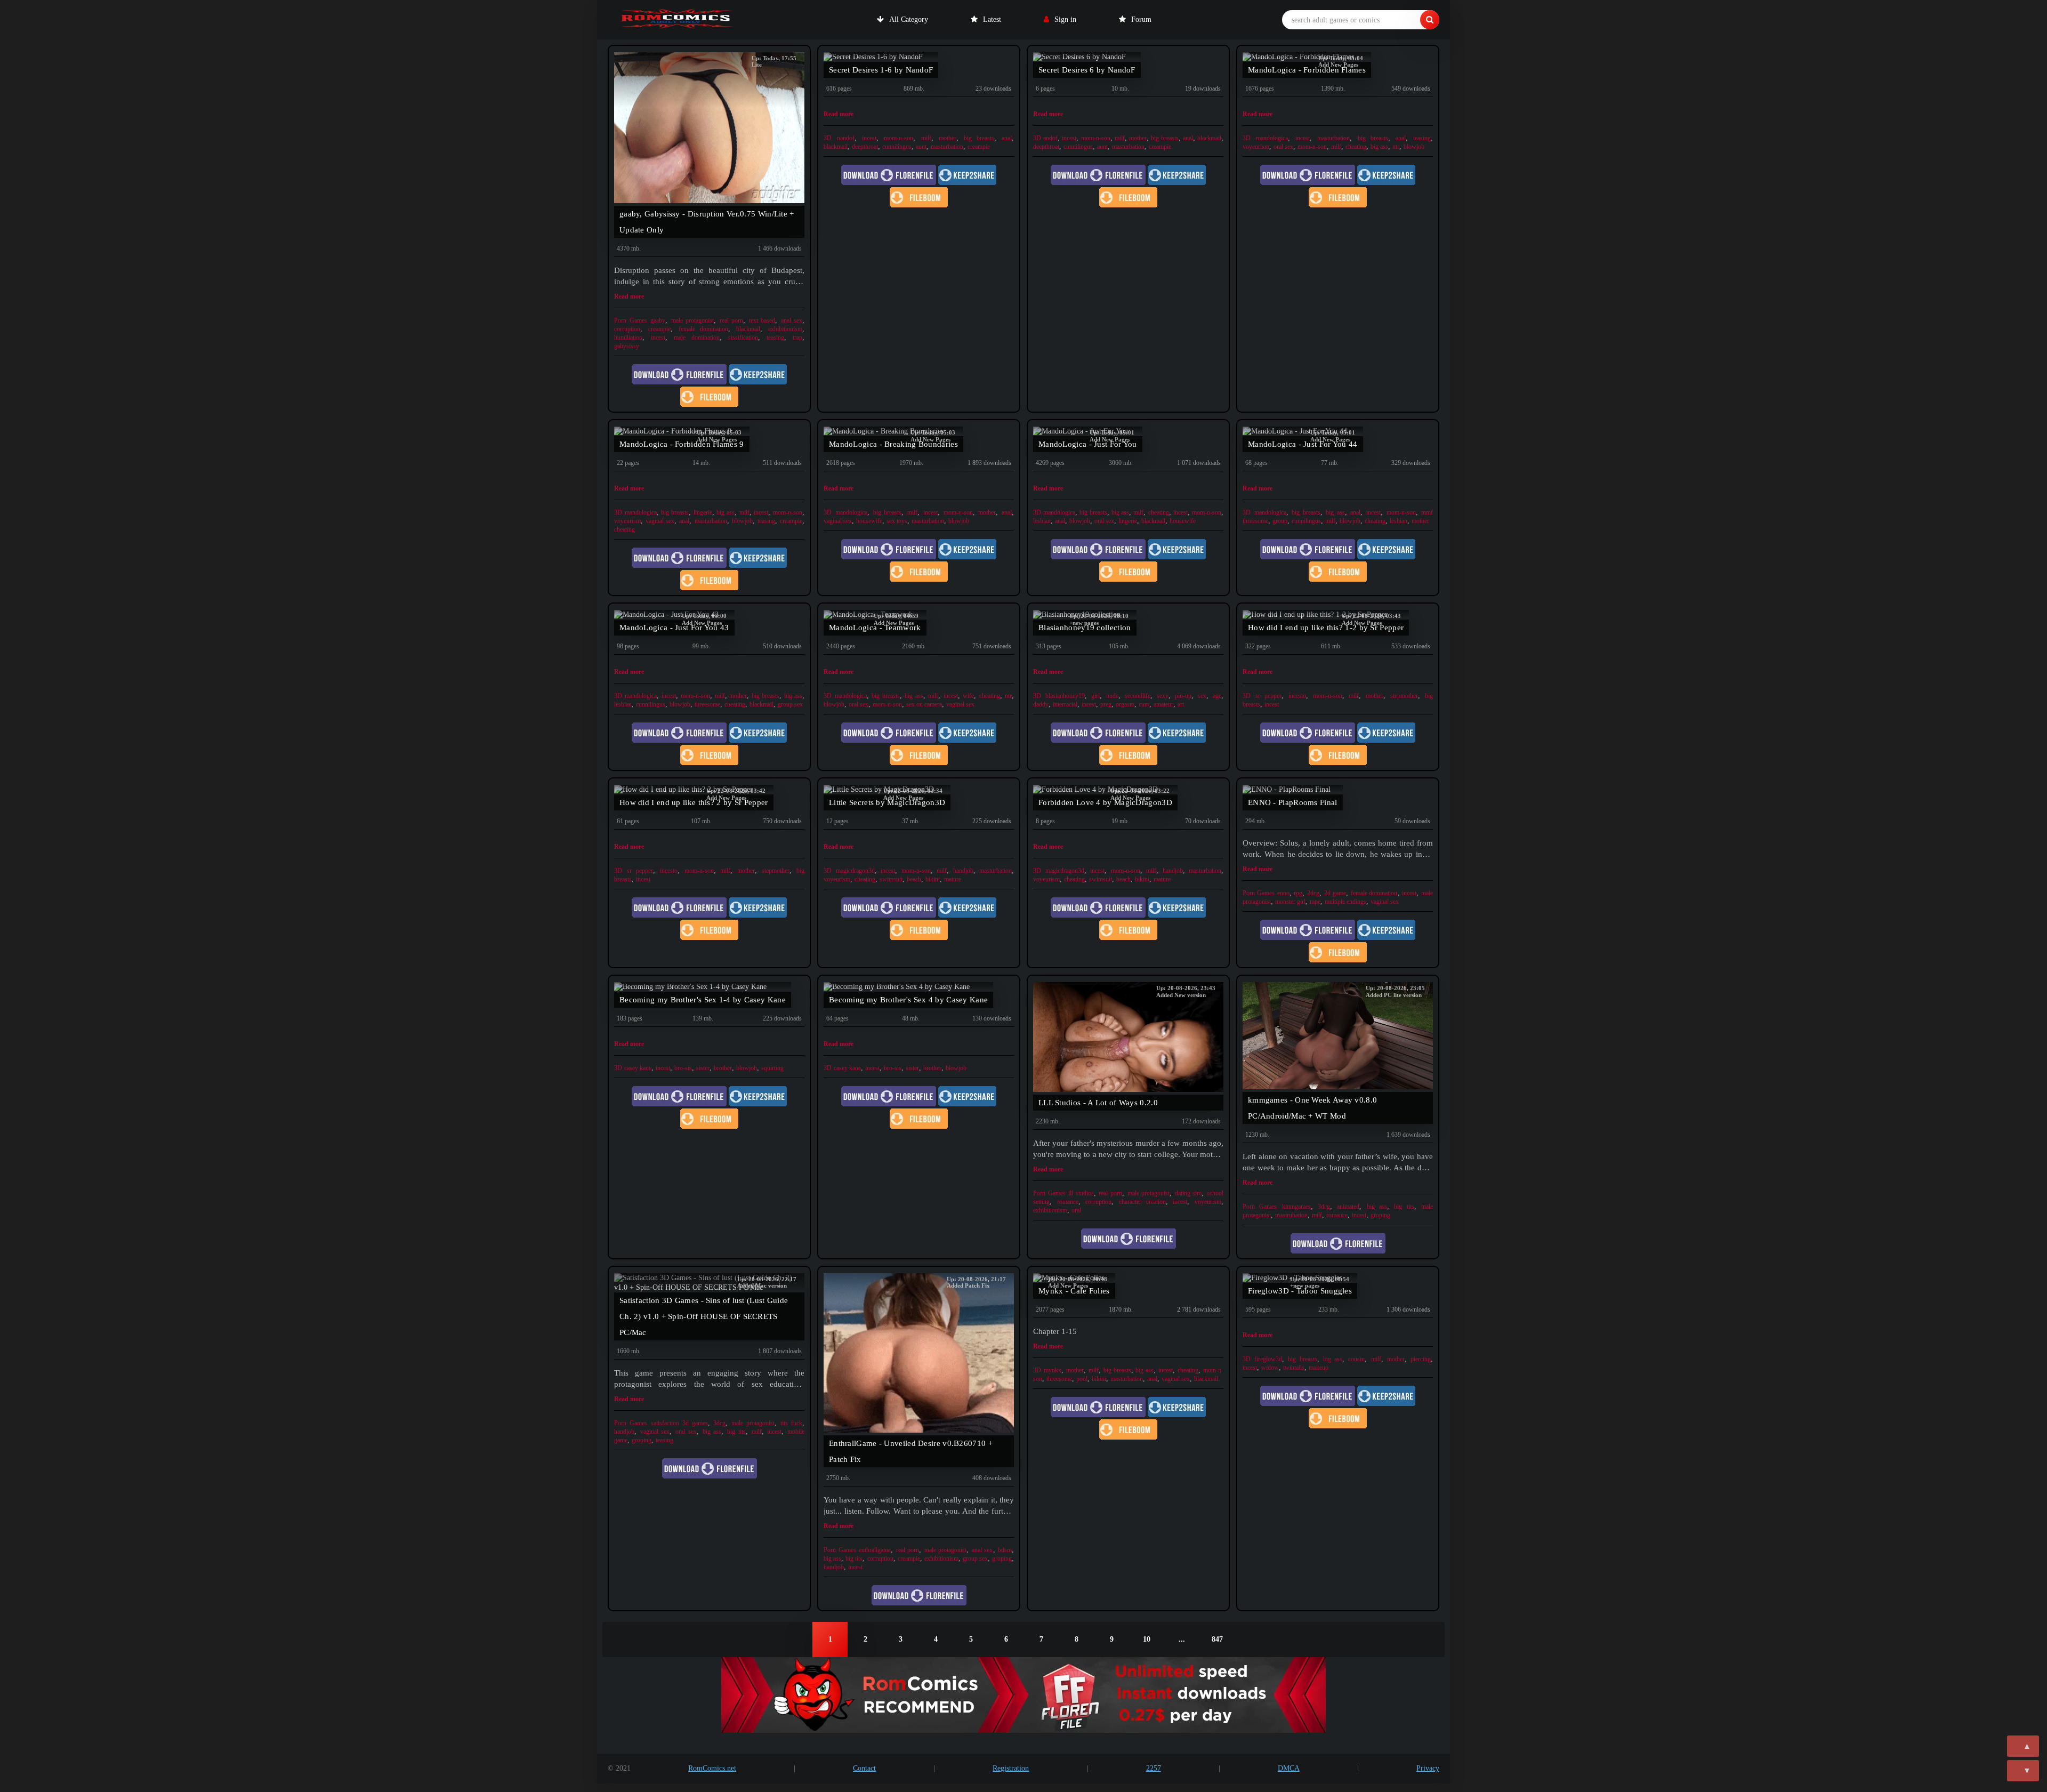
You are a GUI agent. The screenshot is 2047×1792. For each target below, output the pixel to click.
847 (1217, 1639)
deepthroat (865, 147)
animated (1348, 1207)
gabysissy (627, 346)
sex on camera (924, 704)
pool (1082, 1379)
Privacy (1428, 1768)
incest (658, 337)
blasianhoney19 (1065, 696)
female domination (704, 329)
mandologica (1272, 138)
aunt (921, 147)
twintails (1294, 1368)
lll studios (1081, 1193)
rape (1315, 902)
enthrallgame (875, 1550)
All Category (909, 19)
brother (723, 1068)
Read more (629, 296)
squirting (772, 1068)
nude (1112, 696)
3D (828, 138)
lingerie (703, 512)
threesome (707, 704)
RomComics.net (712, 1768)
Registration (1011, 1768)
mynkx (1053, 1370)
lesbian (1042, 521)
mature (953, 879)
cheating (1356, 147)
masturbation (947, 147)
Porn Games (631, 320)
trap (797, 337)
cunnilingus (897, 147)
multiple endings (1345, 902)
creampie (659, 329)
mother (948, 138)
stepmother (1404, 696)
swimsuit (891, 879)
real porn (732, 320)
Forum (1141, 19)
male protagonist (693, 320)
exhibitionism (785, 329)
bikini (933, 879)
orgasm (1125, 704)
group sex (790, 704)
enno (1283, 893)
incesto (1297, 696)
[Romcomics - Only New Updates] (677, 20)
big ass (1379, 147)
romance (1068, 1202)
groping (1380, 1215)
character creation (1142, 1202)
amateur (1163, 704)
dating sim (1188, 1193)
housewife (869, 521)
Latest (992, 19)
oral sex (1283, 147)
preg (1106, 704)
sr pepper (1268, 696)
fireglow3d (1268, 1359)
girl (1095, 696)
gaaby (658, 320)
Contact (864, 1768)
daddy (1041, 704)
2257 (1154, 1768)
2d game (1335, 893)
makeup (1319, 1368)
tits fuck (791, 1423)
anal (1007, 138)
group (1280, 521)
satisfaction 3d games (679, 1423)
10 (1147, 1639)
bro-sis (683, 1068)
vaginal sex (660, 521)
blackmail (748, 329)
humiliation (628, 337)
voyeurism (1256, 147)
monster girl (1290, 902)
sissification (743, 337)
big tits (1404, 1207)
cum (1144, 704)
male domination (697, 337)
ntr (1396, 147)
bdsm (1005, 1550)
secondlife (1138, 696)
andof (1050, 138)
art (1181, 704)
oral (1076, 1210)
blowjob (1414, 147)
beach (914, 879)
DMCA (1289, 1768)
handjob (963, 871)
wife (968, 696)
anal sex (792, 320)
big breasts (979, 138)
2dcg (1313, 893)
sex (1202, 696)
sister (703, 1068)
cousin (1356, 1359)
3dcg (1324, 1207)
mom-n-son (898, 138)
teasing (775, 337)
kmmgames (1296, 1207)
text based (762, 320)
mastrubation (1291, 1215)
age (1217, 696)
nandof (846, 138)
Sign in (1065, 19)
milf (926, 138)
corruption (627, 329)
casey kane (638, 1068)
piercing (1421, 1359)
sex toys (897, 521)
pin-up (1183, 696)
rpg (1298, 893)
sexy (1163, 696)
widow (1270, 1368)
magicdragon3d (855, 871)
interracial (1065, 704)
